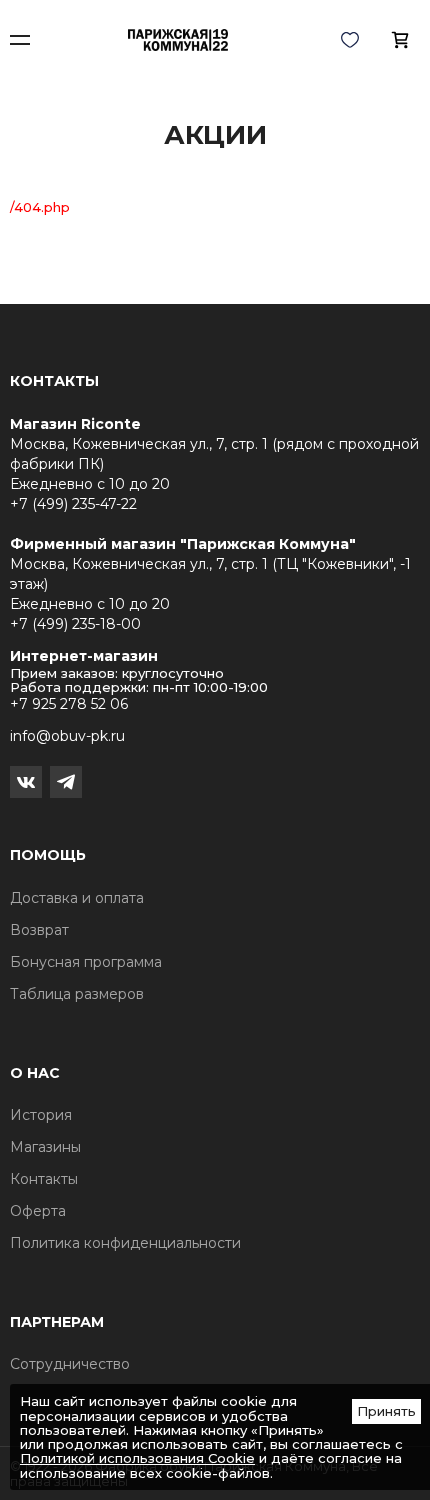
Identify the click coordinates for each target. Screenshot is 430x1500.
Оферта (38, 1211)
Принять (386, 1411)
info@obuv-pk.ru (67, 736)
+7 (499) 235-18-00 (75, 624)
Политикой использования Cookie (137, 1458)
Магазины (45, 1147)
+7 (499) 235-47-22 (73, 504)
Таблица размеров (77, 994)
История (41, 1115)
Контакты (44, 1179)
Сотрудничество (70, 1364)
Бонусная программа (86, 962)
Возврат (39, 930)
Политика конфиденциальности (125, 1243)
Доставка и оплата (77, 898)
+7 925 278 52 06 (69, 704)
